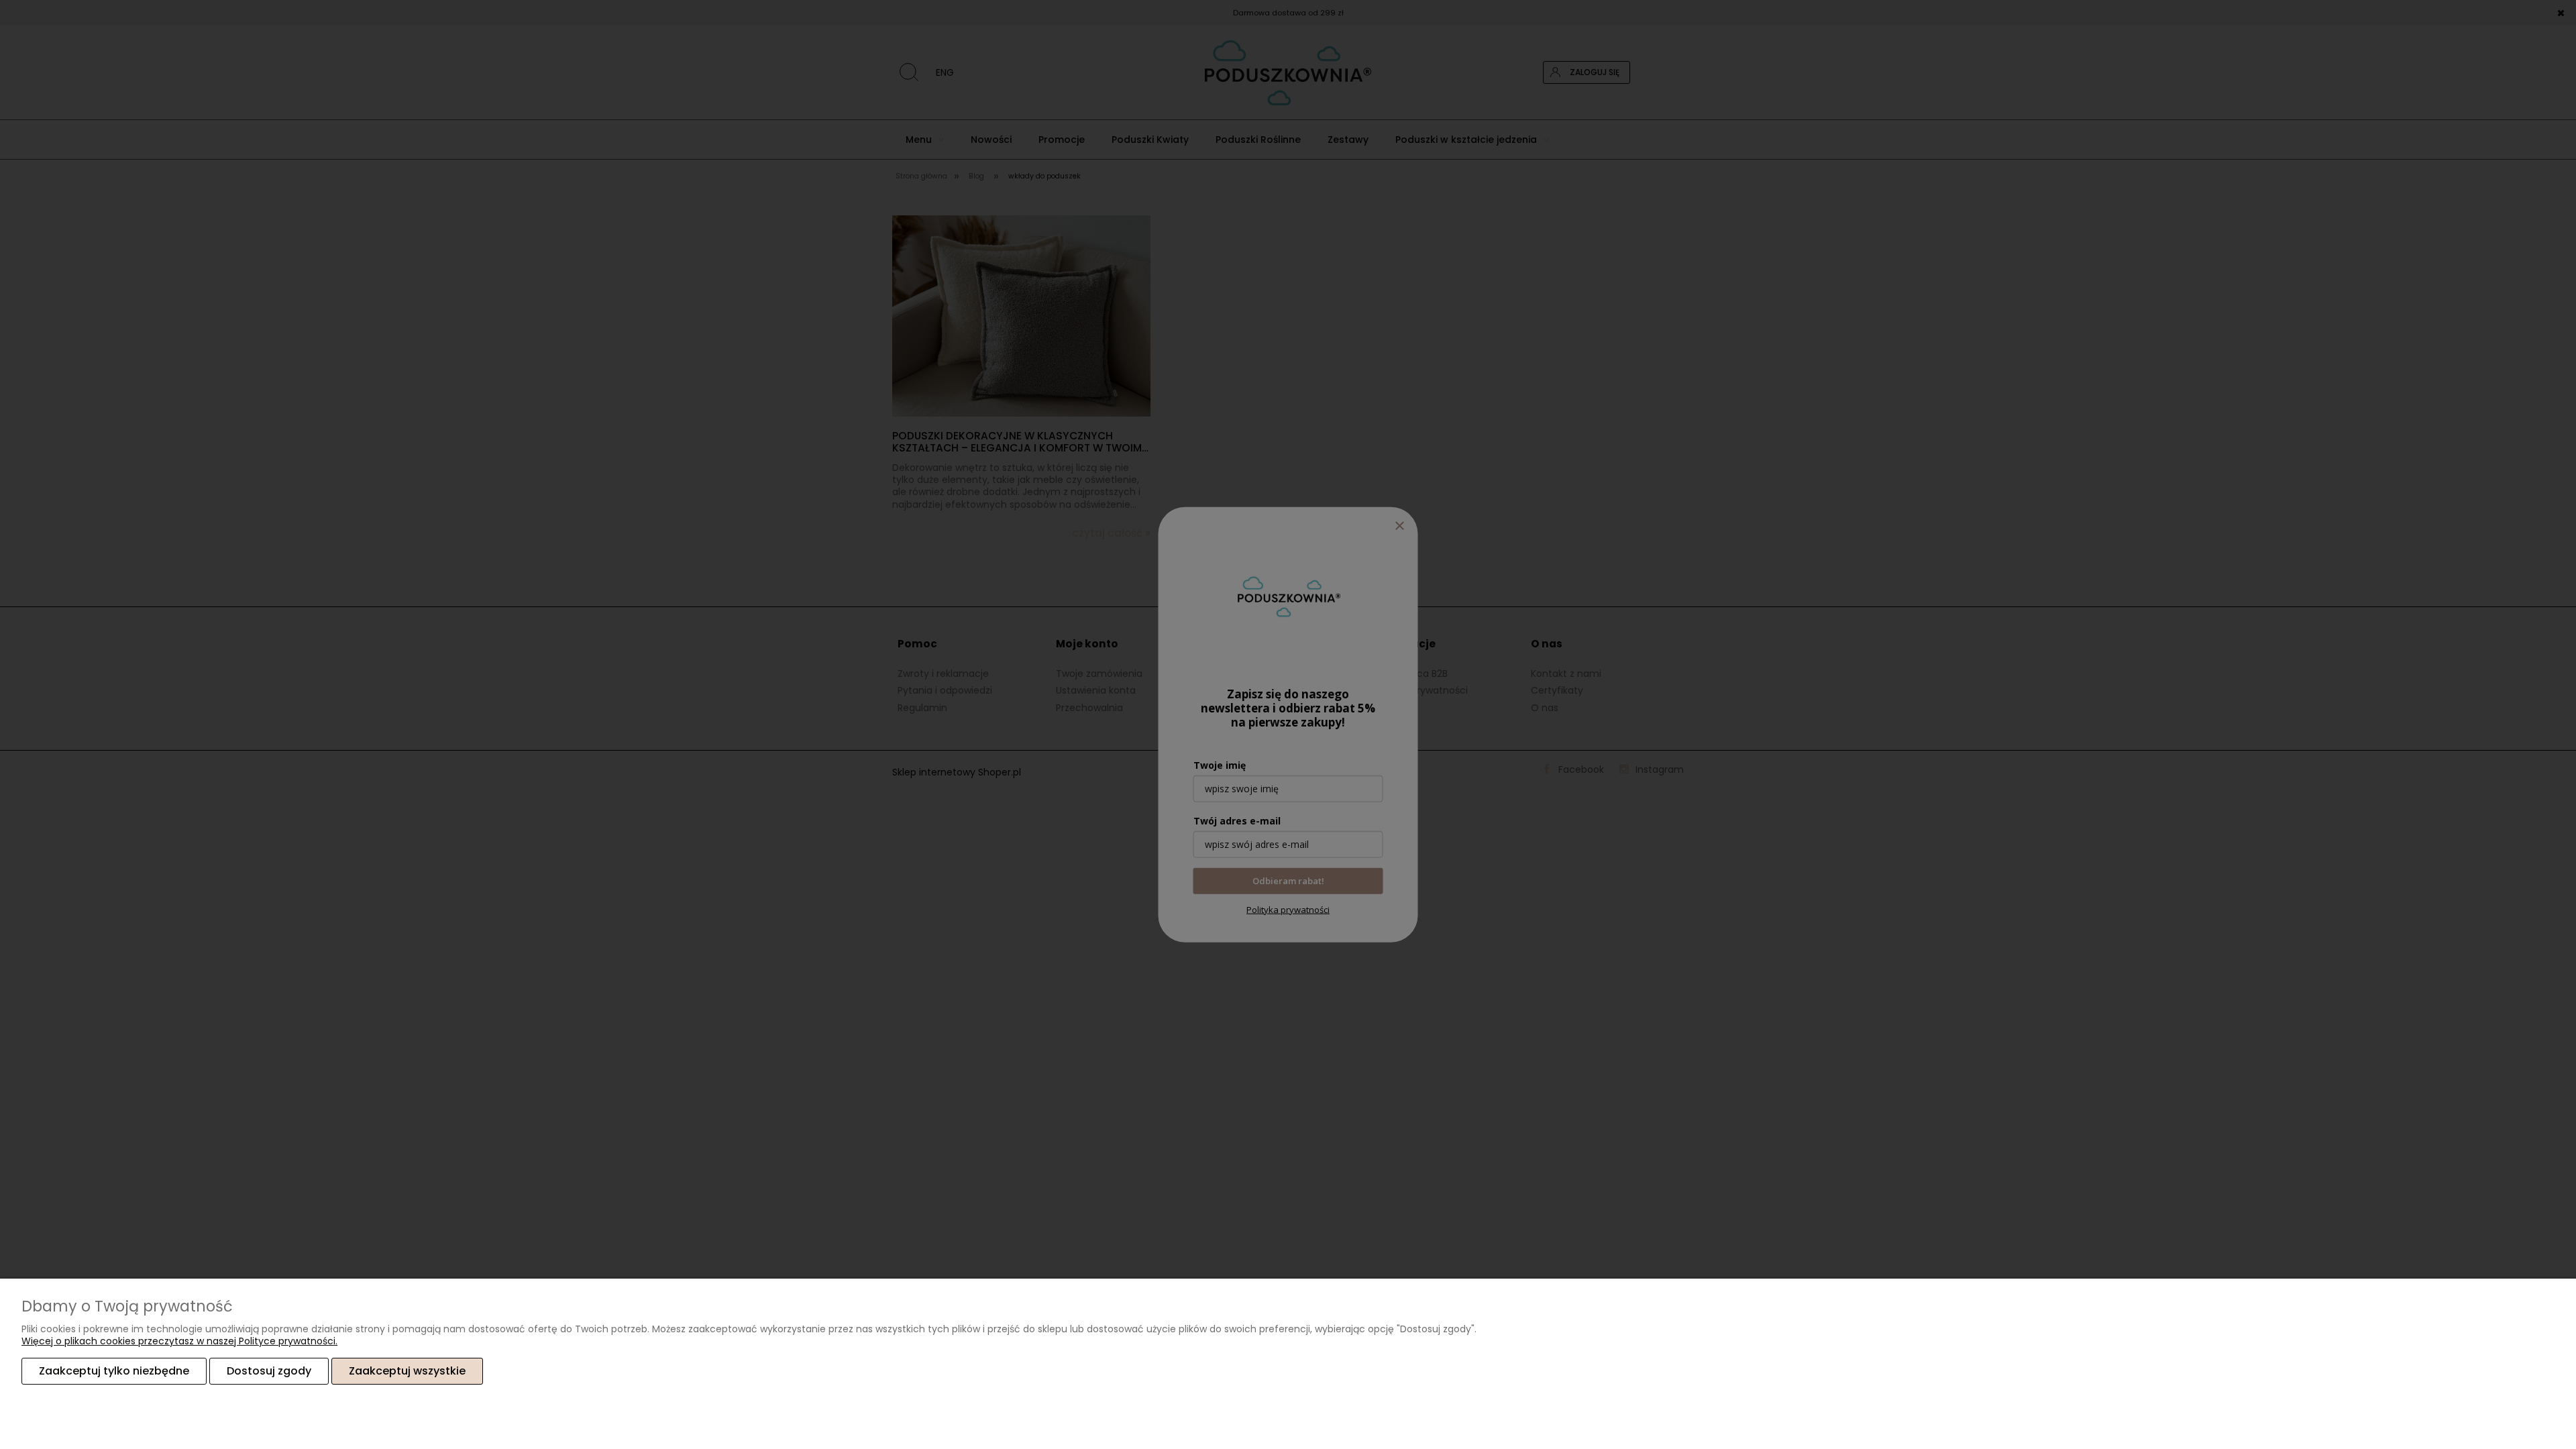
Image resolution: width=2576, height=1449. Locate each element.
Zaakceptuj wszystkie (407, 1371)
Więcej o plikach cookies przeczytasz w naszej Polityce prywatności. (179, 1341)
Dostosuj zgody (269, 1371)
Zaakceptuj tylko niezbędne (114, 1371)
